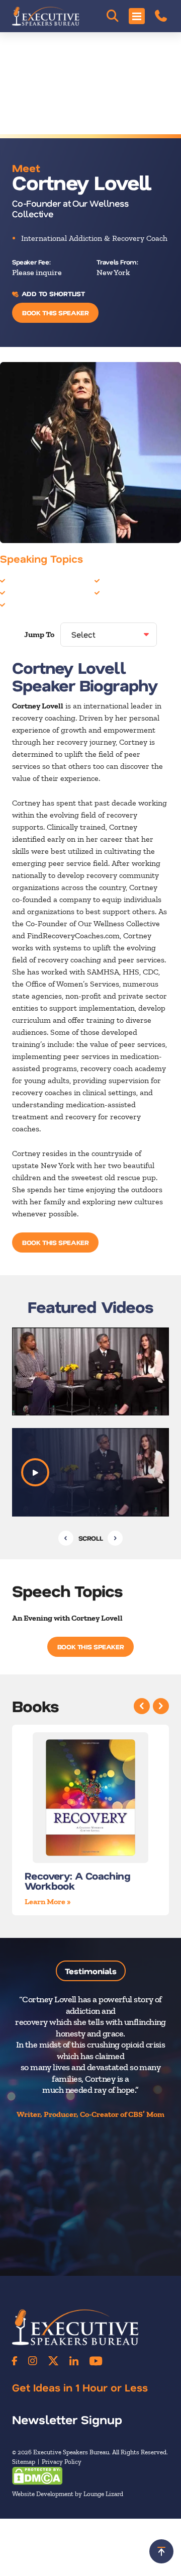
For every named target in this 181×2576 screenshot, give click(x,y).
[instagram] (33, 2361)
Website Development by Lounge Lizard (68, 2494)
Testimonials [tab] (91, 1971)
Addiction (24, 580)
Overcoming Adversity (47, 604)
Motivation (26, 592)
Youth (112, 592)
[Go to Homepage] (46, 16)
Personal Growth (131, 580)
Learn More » (48, 1901)
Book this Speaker (55, 313)
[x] (53, 2361)
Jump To (39, 634)
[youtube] (96, 2361)
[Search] (113, 16)
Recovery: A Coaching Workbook (77, 1881)
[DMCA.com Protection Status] (37, 2475)
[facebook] (15, 2361)
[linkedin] (74, 2361)
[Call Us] (161, 16)
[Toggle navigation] (137, 16)
